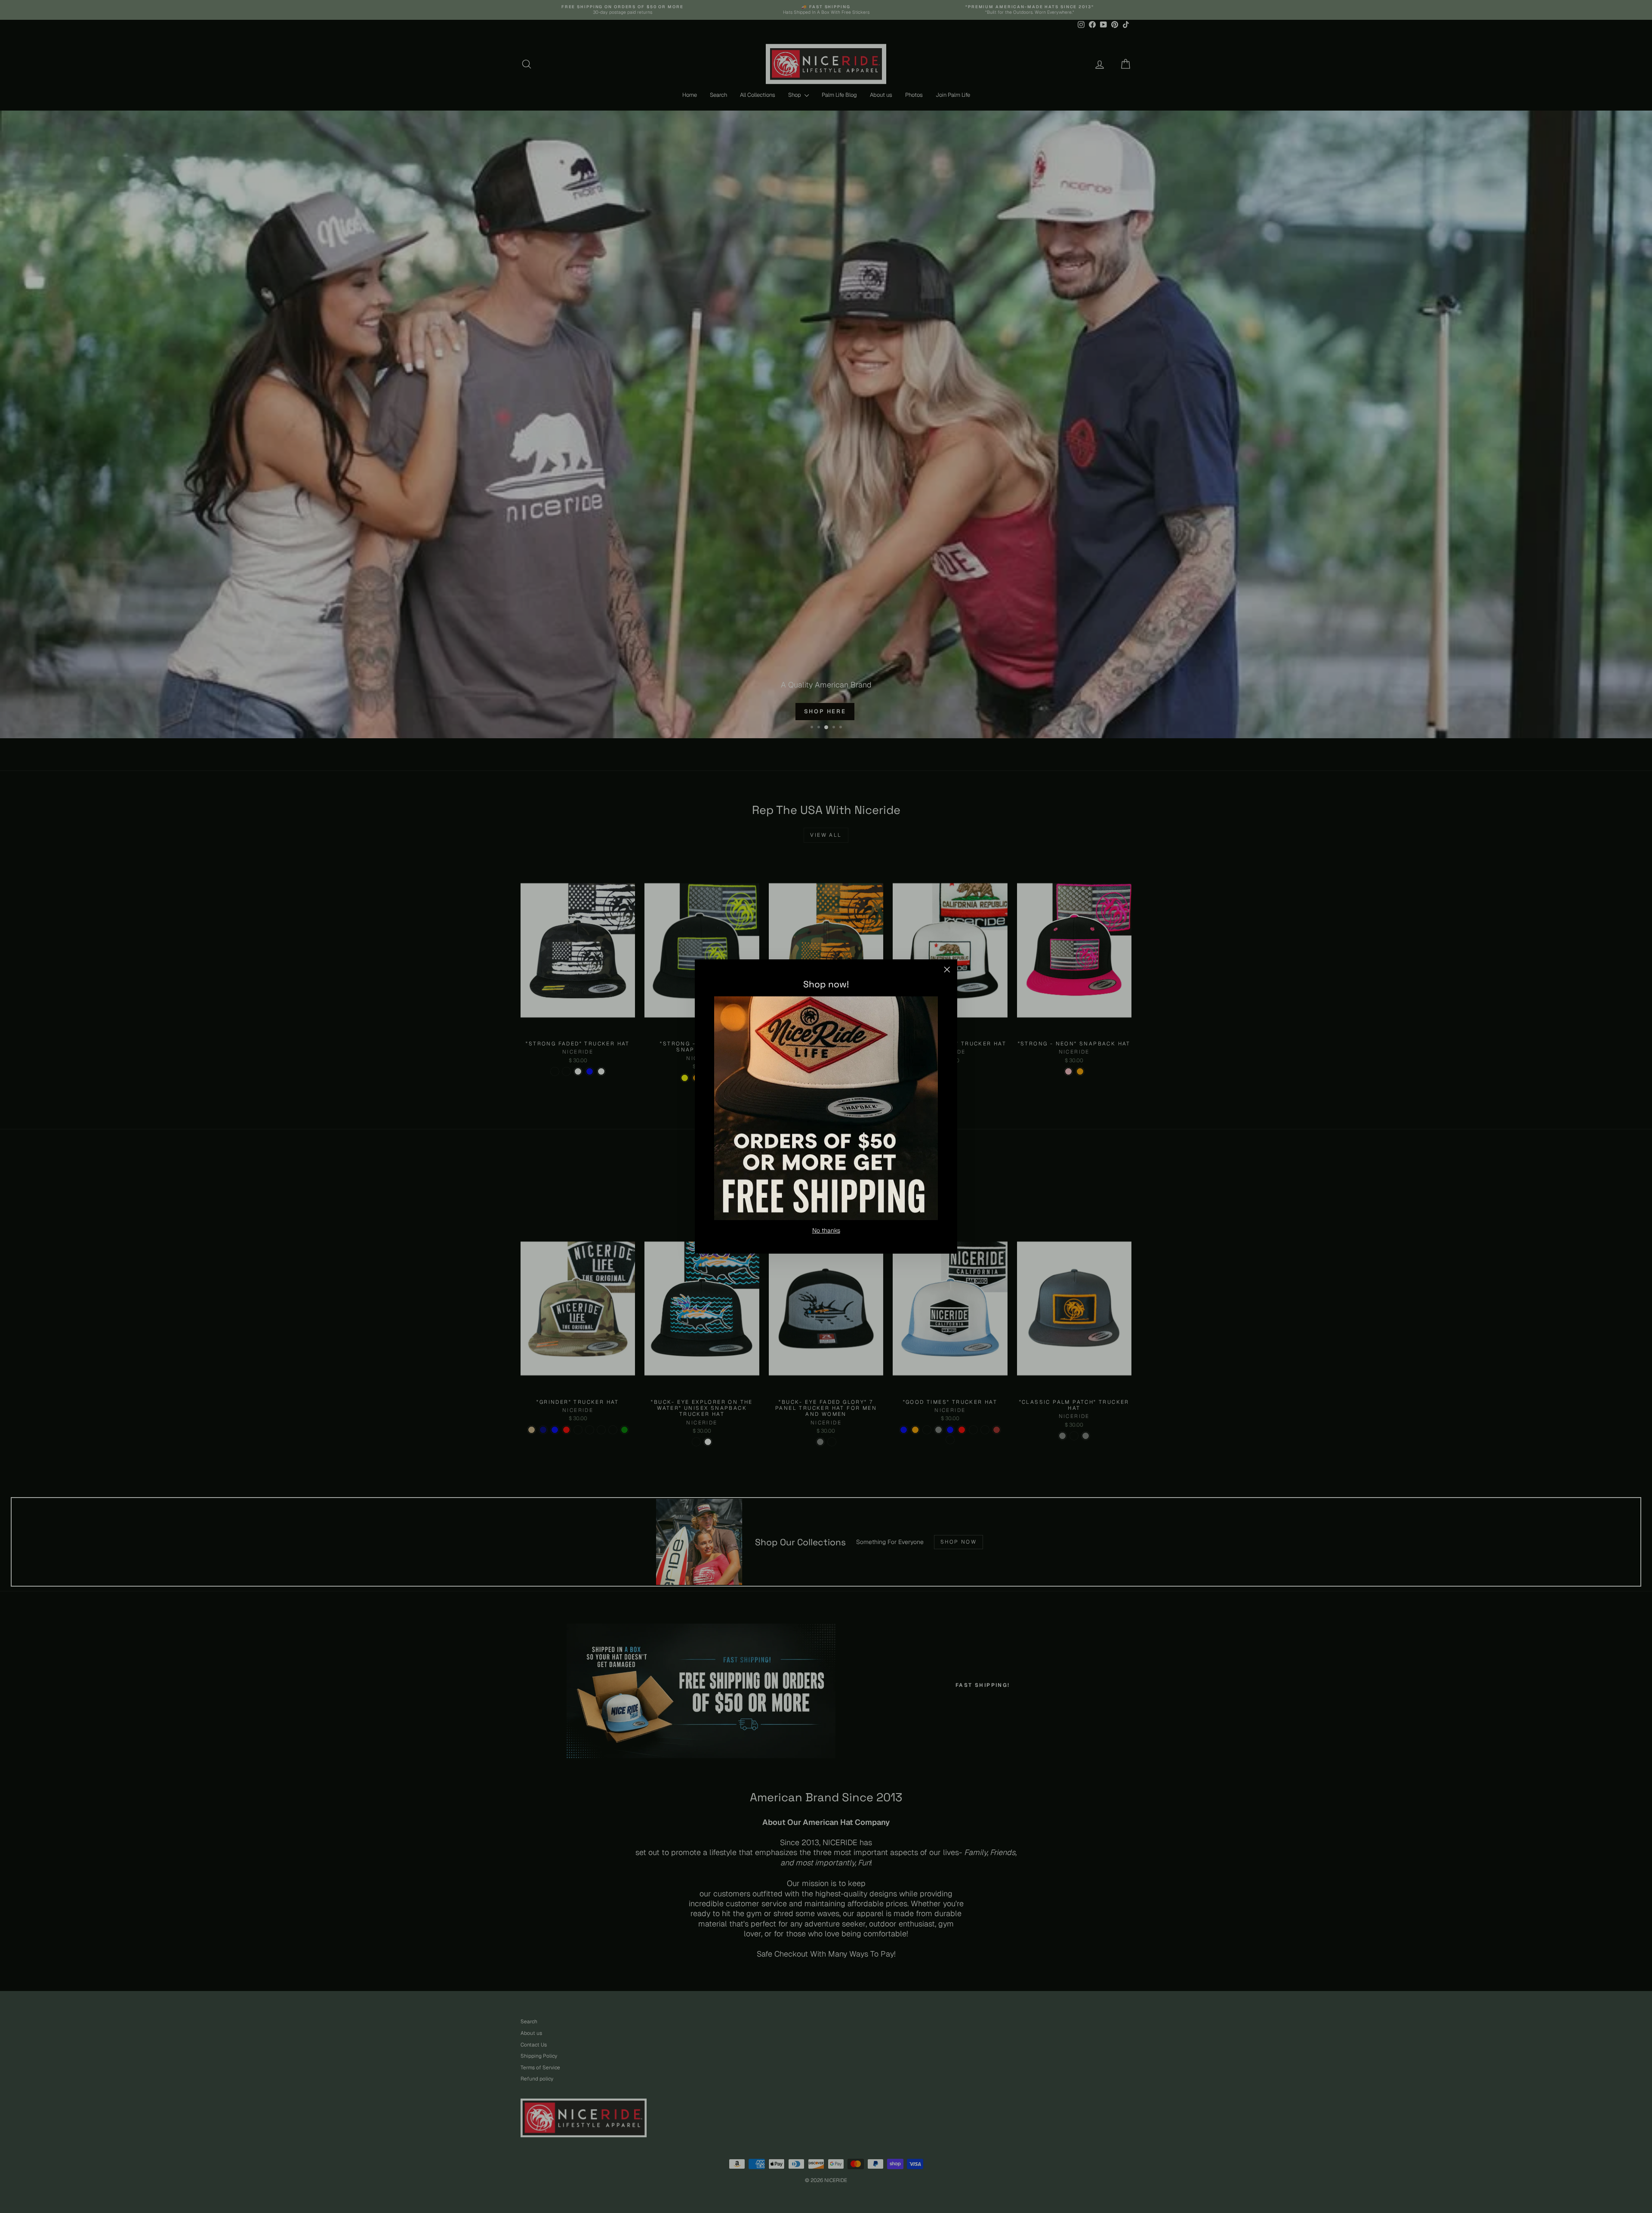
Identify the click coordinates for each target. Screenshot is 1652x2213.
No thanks (826, 1230)
